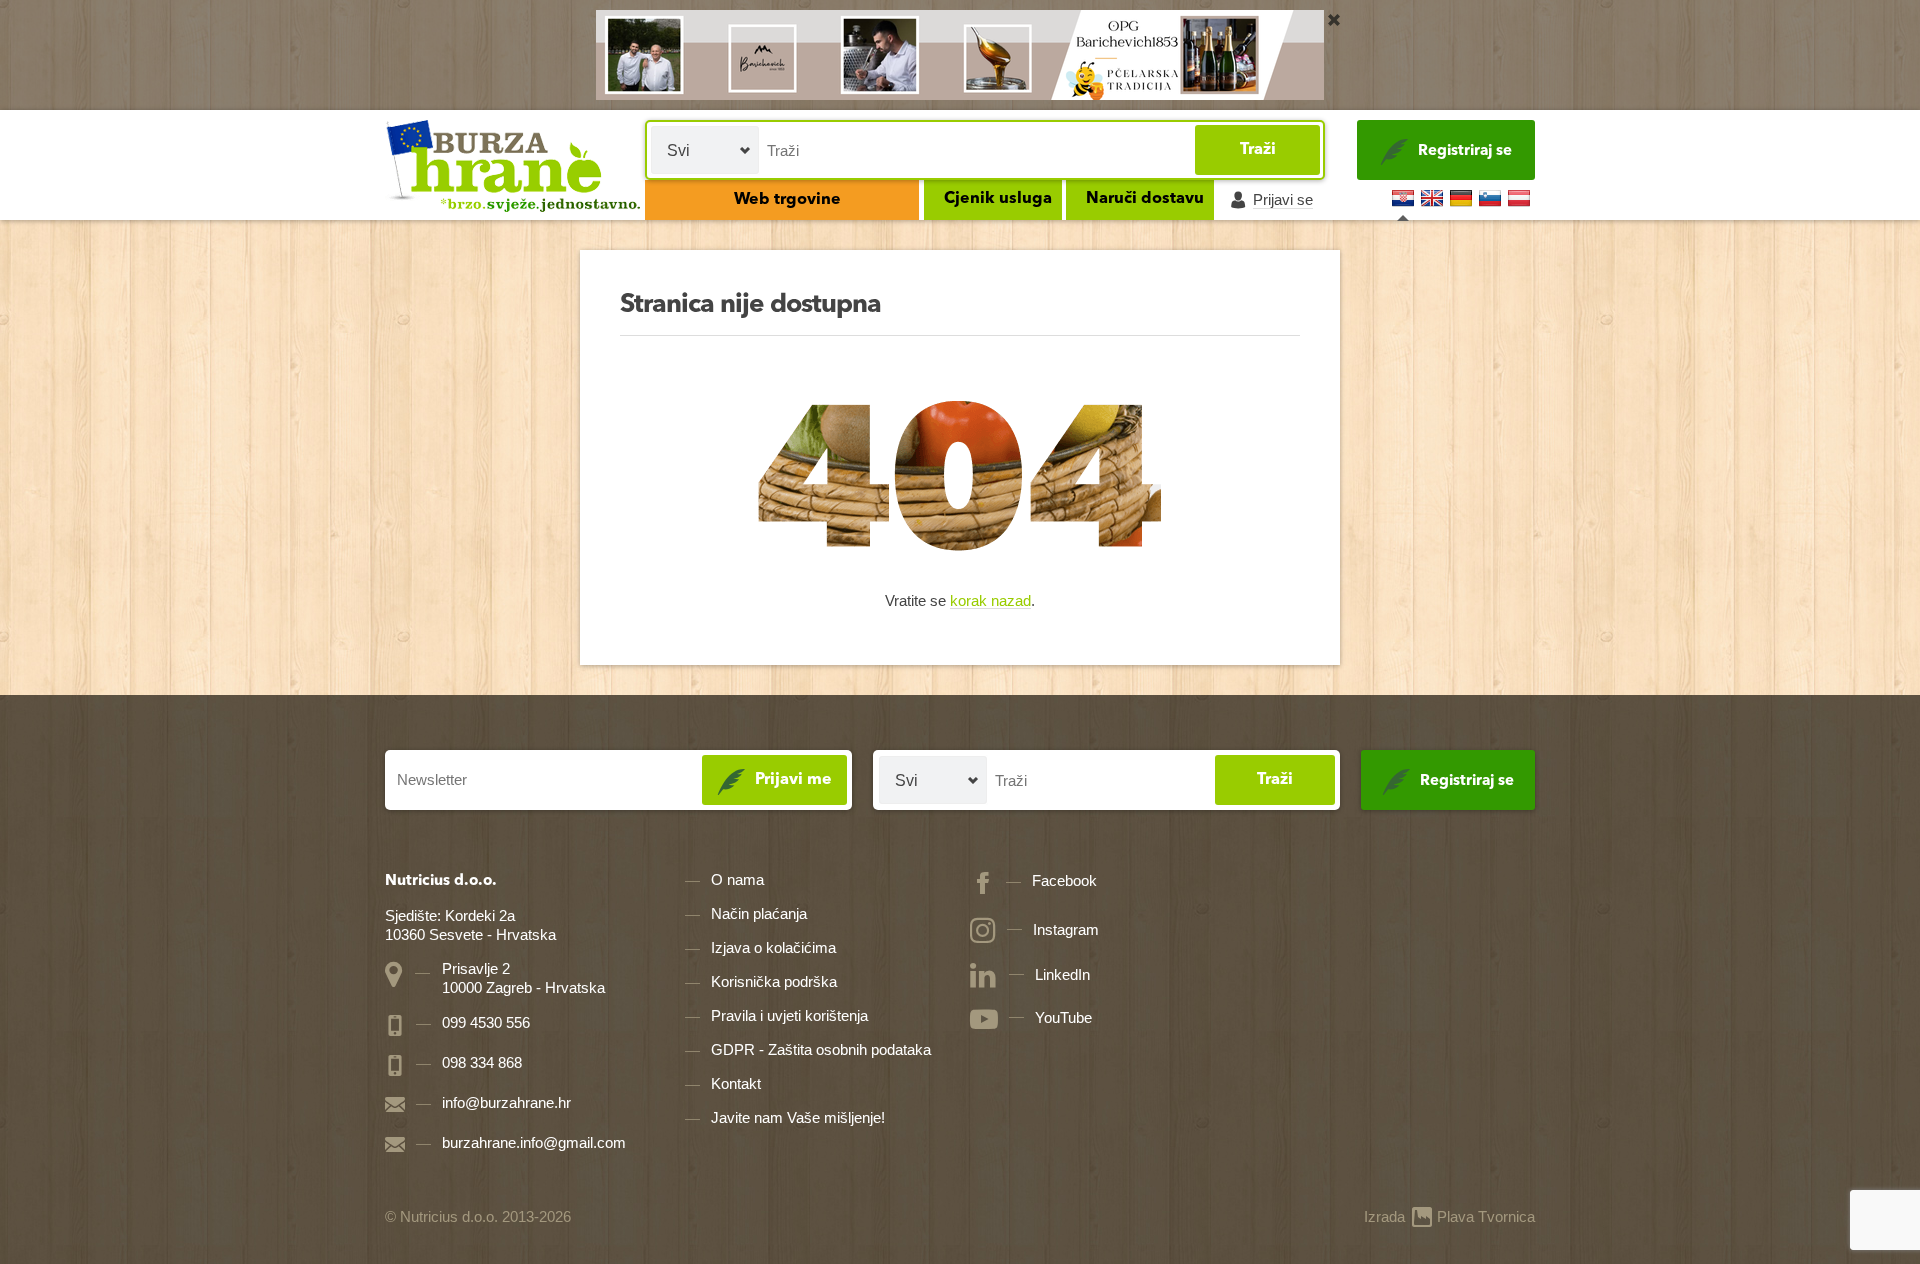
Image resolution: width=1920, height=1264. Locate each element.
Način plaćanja (759, 913)
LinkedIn (1062, 974)
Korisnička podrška (774, 981)
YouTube (1063, 1017)
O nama (737, 879)
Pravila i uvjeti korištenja (789, 1015)
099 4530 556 (484, 1022)
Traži (1258, 150)
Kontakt (736, 1083)
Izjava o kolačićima (773, 947)
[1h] (1334, 20)
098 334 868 (480, 1062)
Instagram (1066, 929)
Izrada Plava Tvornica (1449, 1216)
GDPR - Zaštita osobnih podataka (821, 1049)
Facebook (1064, 880)
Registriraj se (1465, 151)
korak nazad (990, 601)
